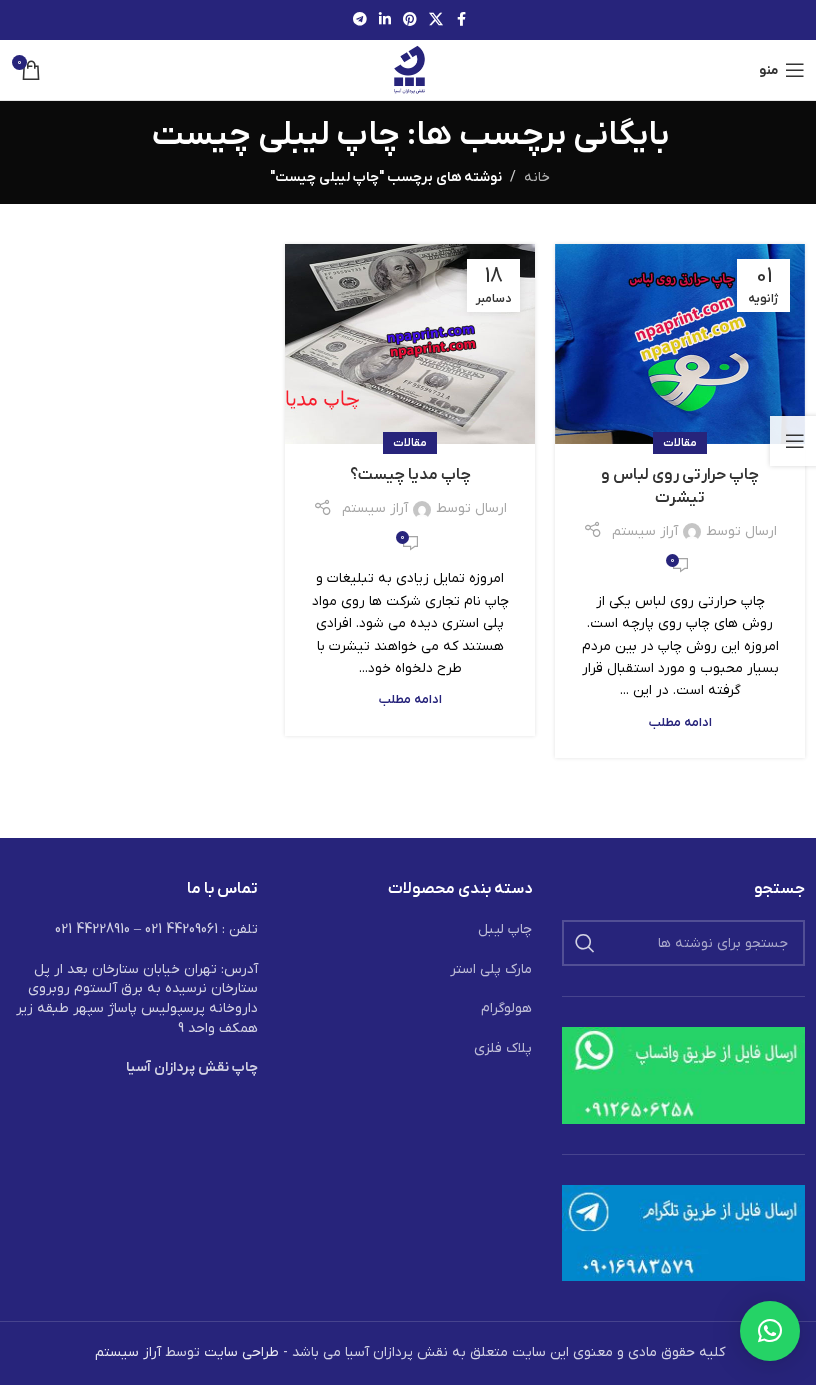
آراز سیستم (645, 531)
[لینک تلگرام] (360, 20)
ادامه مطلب (680, 723)
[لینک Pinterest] (410, 20)
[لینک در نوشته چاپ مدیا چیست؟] (410, 344)
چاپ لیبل (505, 929)
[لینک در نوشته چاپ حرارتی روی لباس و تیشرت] (680, 344)
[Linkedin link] (385, 20)
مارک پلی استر (491, 969)
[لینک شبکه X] (436, 20)
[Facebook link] (461, 20)
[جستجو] (585, 943)
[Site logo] (409, 69)
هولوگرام (506, 1008)
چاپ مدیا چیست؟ (410, 475)
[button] (770, 1331)
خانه (537, 177)
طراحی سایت (241, 1352)
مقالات (680, 443)
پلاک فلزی (503, 1048)
